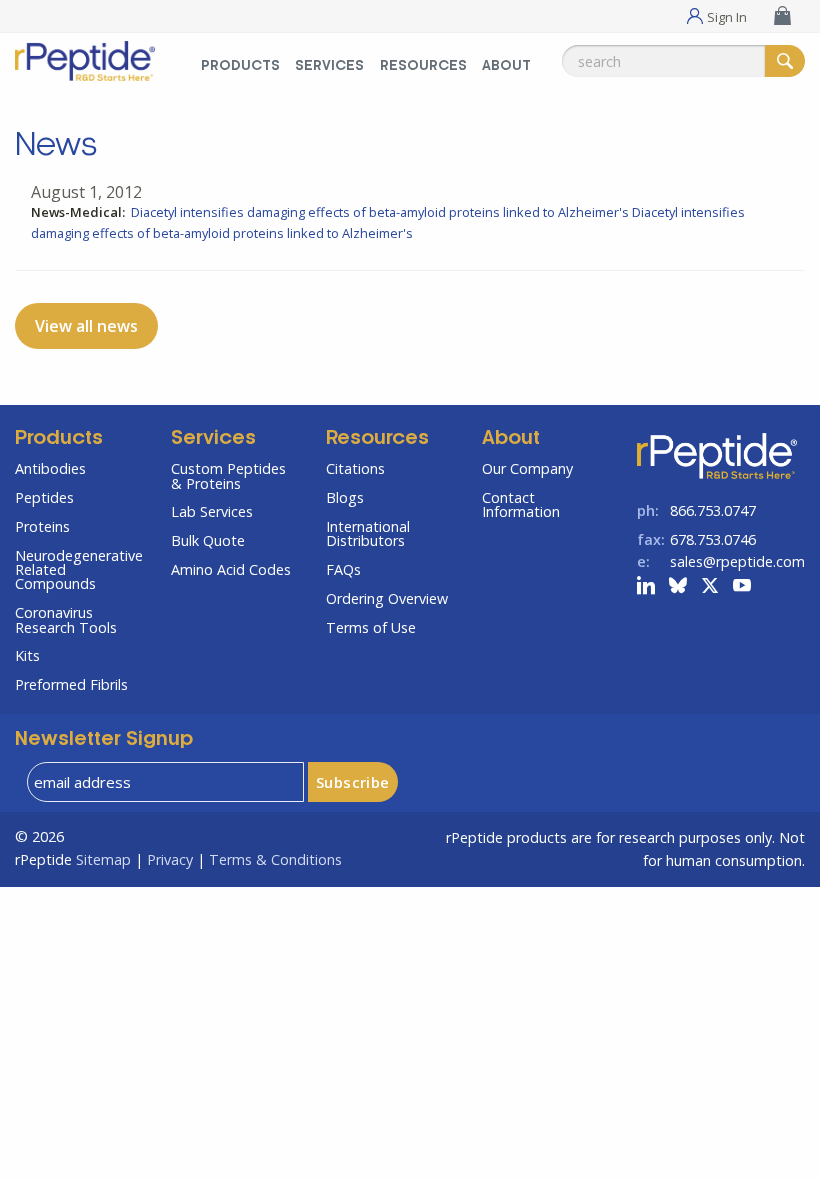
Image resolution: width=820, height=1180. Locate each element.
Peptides (44, 497)
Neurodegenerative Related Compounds (78, 570)
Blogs (345, 497)
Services (329, 66)
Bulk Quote (208, 540)
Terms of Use (371, 627)
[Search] (785, 61)
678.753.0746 (713, 539)
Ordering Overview (387, 598)
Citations (355, 468)
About (506, 66)
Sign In (727, 16)
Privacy (170, 859)
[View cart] (785, 15)
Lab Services (212, 511)
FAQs (343, 569)
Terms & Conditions (275, 859)
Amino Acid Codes (231, 569)
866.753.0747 (713, 510)
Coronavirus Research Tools (66, 619)
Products (240, 66)
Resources (423, 66)
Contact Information (521, 504)
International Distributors (368, 533)
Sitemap (103, 859)
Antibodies (50, 468)
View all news (86, 326)
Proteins (42, 526)
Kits (27, 655)
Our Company (527, 468)
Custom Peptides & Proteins (228, 475)
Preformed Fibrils (71, 684)
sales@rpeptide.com (737, 561)
